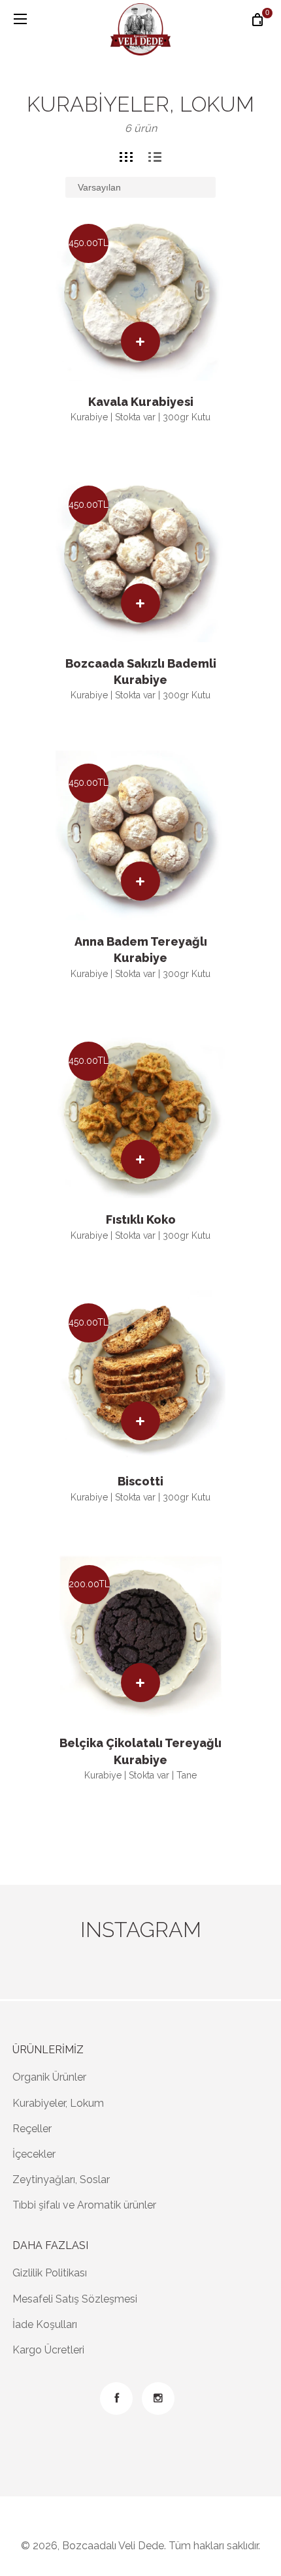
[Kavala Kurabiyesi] (140, 296)
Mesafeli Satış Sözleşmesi (75, 2299)
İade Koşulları (45, 2324)
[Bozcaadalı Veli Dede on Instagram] (158, 2398)
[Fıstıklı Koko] (140, 1113)
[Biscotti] (140, 1375)
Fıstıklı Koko (141, 1219)
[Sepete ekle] (140, 341)
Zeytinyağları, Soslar (61, 2180)
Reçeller (32, 2129)
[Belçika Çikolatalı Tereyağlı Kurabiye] (140, 1637)
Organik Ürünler (49, 2077)
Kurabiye (89, 417)
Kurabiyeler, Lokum (58, 2103)
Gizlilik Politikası (50, 2273)
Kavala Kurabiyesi (141, 402)
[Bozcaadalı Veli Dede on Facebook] (116, 2398)
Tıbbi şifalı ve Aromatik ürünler (84, 2205)
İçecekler (34, 2154)
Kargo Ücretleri (48, 2350)
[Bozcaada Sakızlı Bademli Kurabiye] (140, 557)
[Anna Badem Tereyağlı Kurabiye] (140, 835)
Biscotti (140, 1481)
